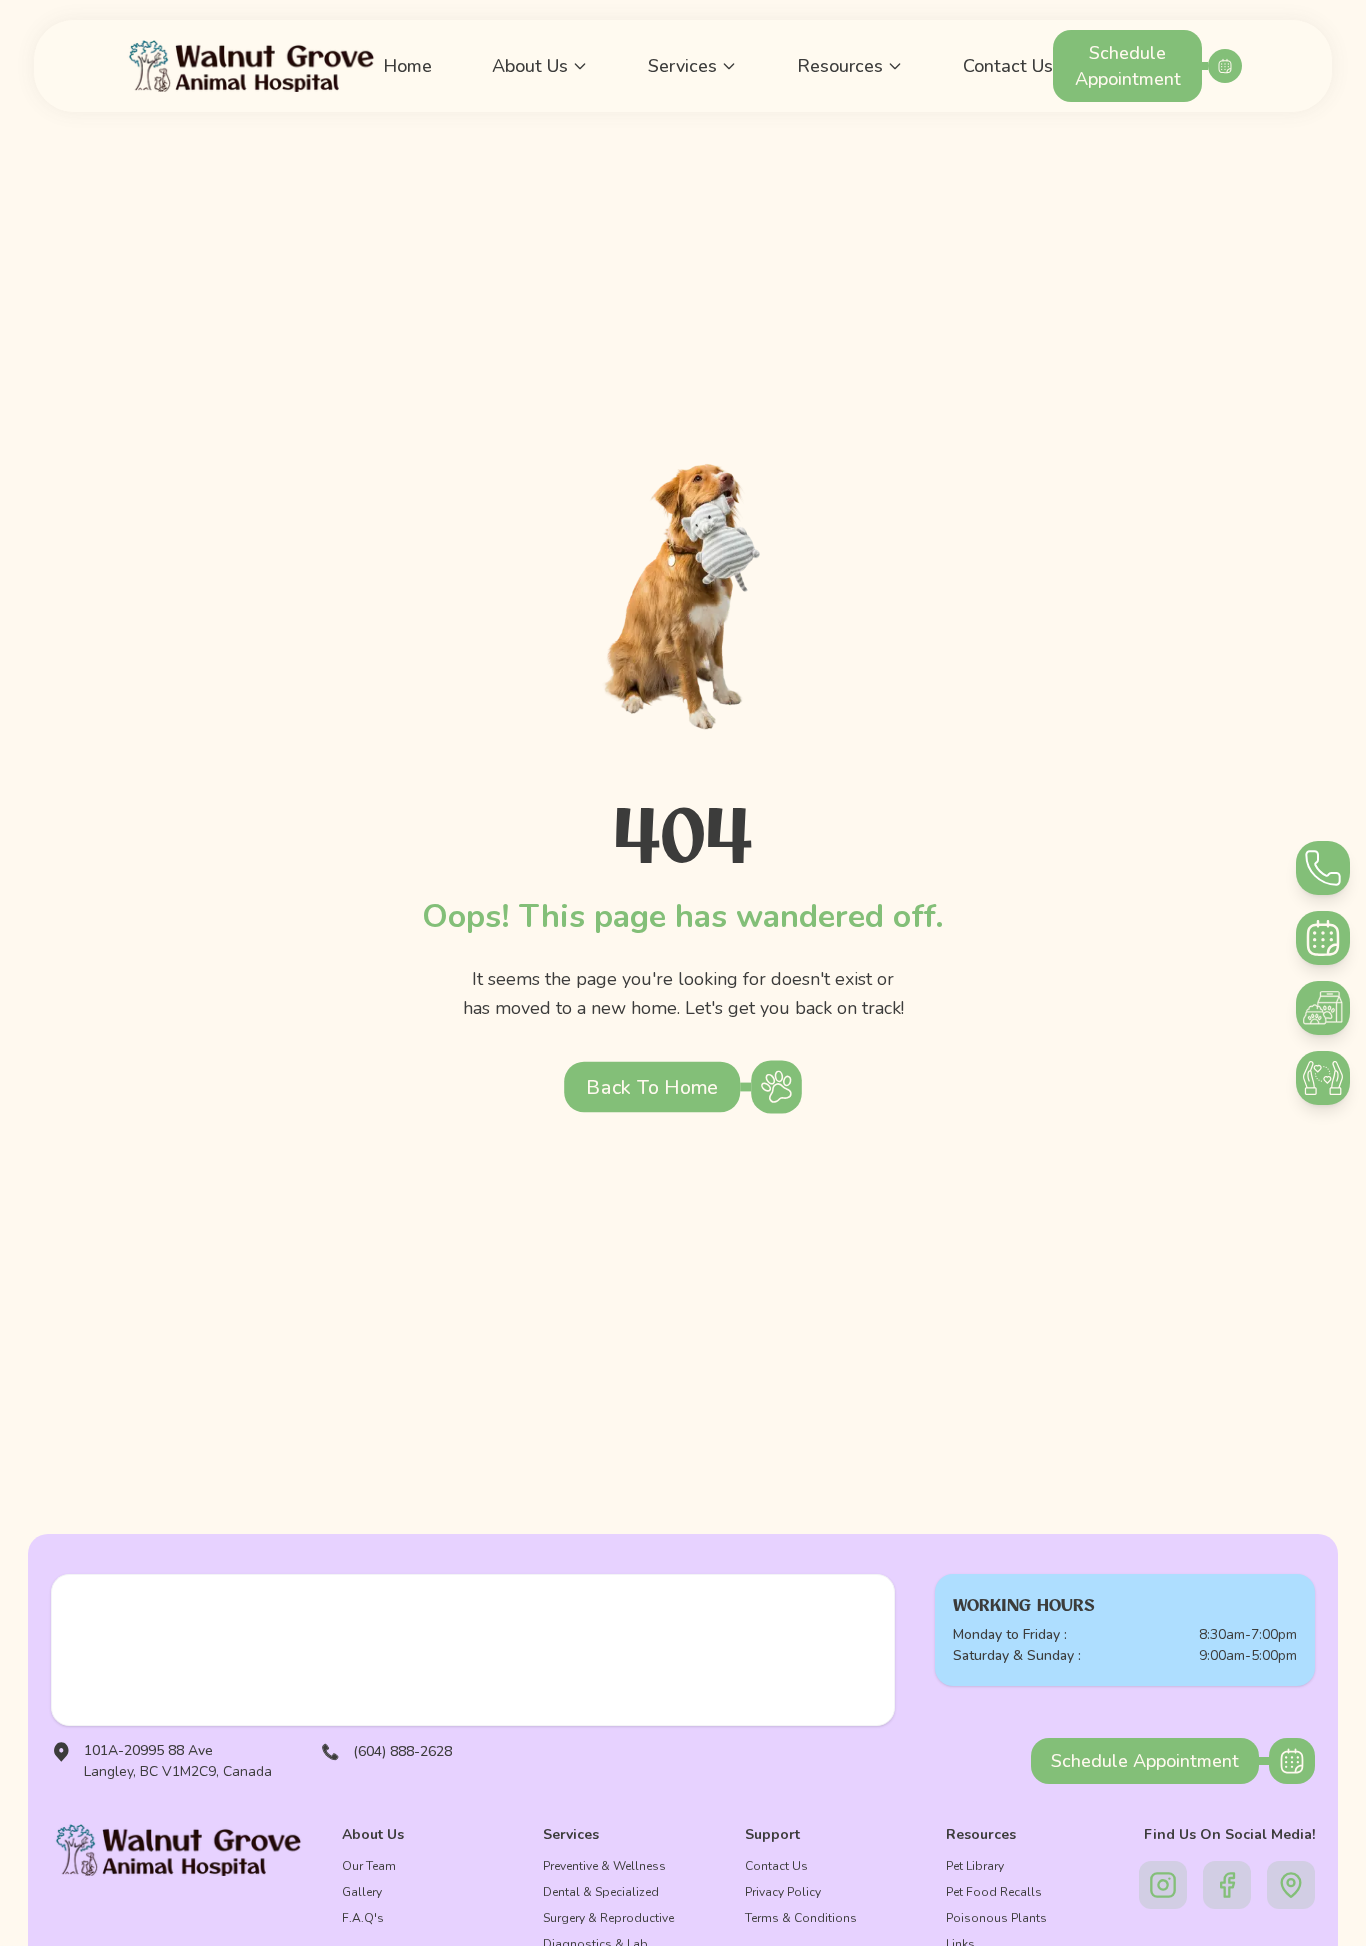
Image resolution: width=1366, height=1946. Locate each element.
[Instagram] (1163, 1885)
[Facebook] (1227, 1885)
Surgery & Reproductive (608, 1918)
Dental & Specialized (601, 1892)
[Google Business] (1291, 1885)
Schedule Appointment (1128, 66)
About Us (530, 66)
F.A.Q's (363, 1918)
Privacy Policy (783, 1892)
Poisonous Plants (996, 1918)
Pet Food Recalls (994, 1892)
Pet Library (975, 1866)
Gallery (362, 1892)
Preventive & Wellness (604, 1866)
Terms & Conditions (801, 1918)
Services (682, 66)
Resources (840, 66)
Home (407, 66)
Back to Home (652, 1087)
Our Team (369, 1866)
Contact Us (1008, 66)
